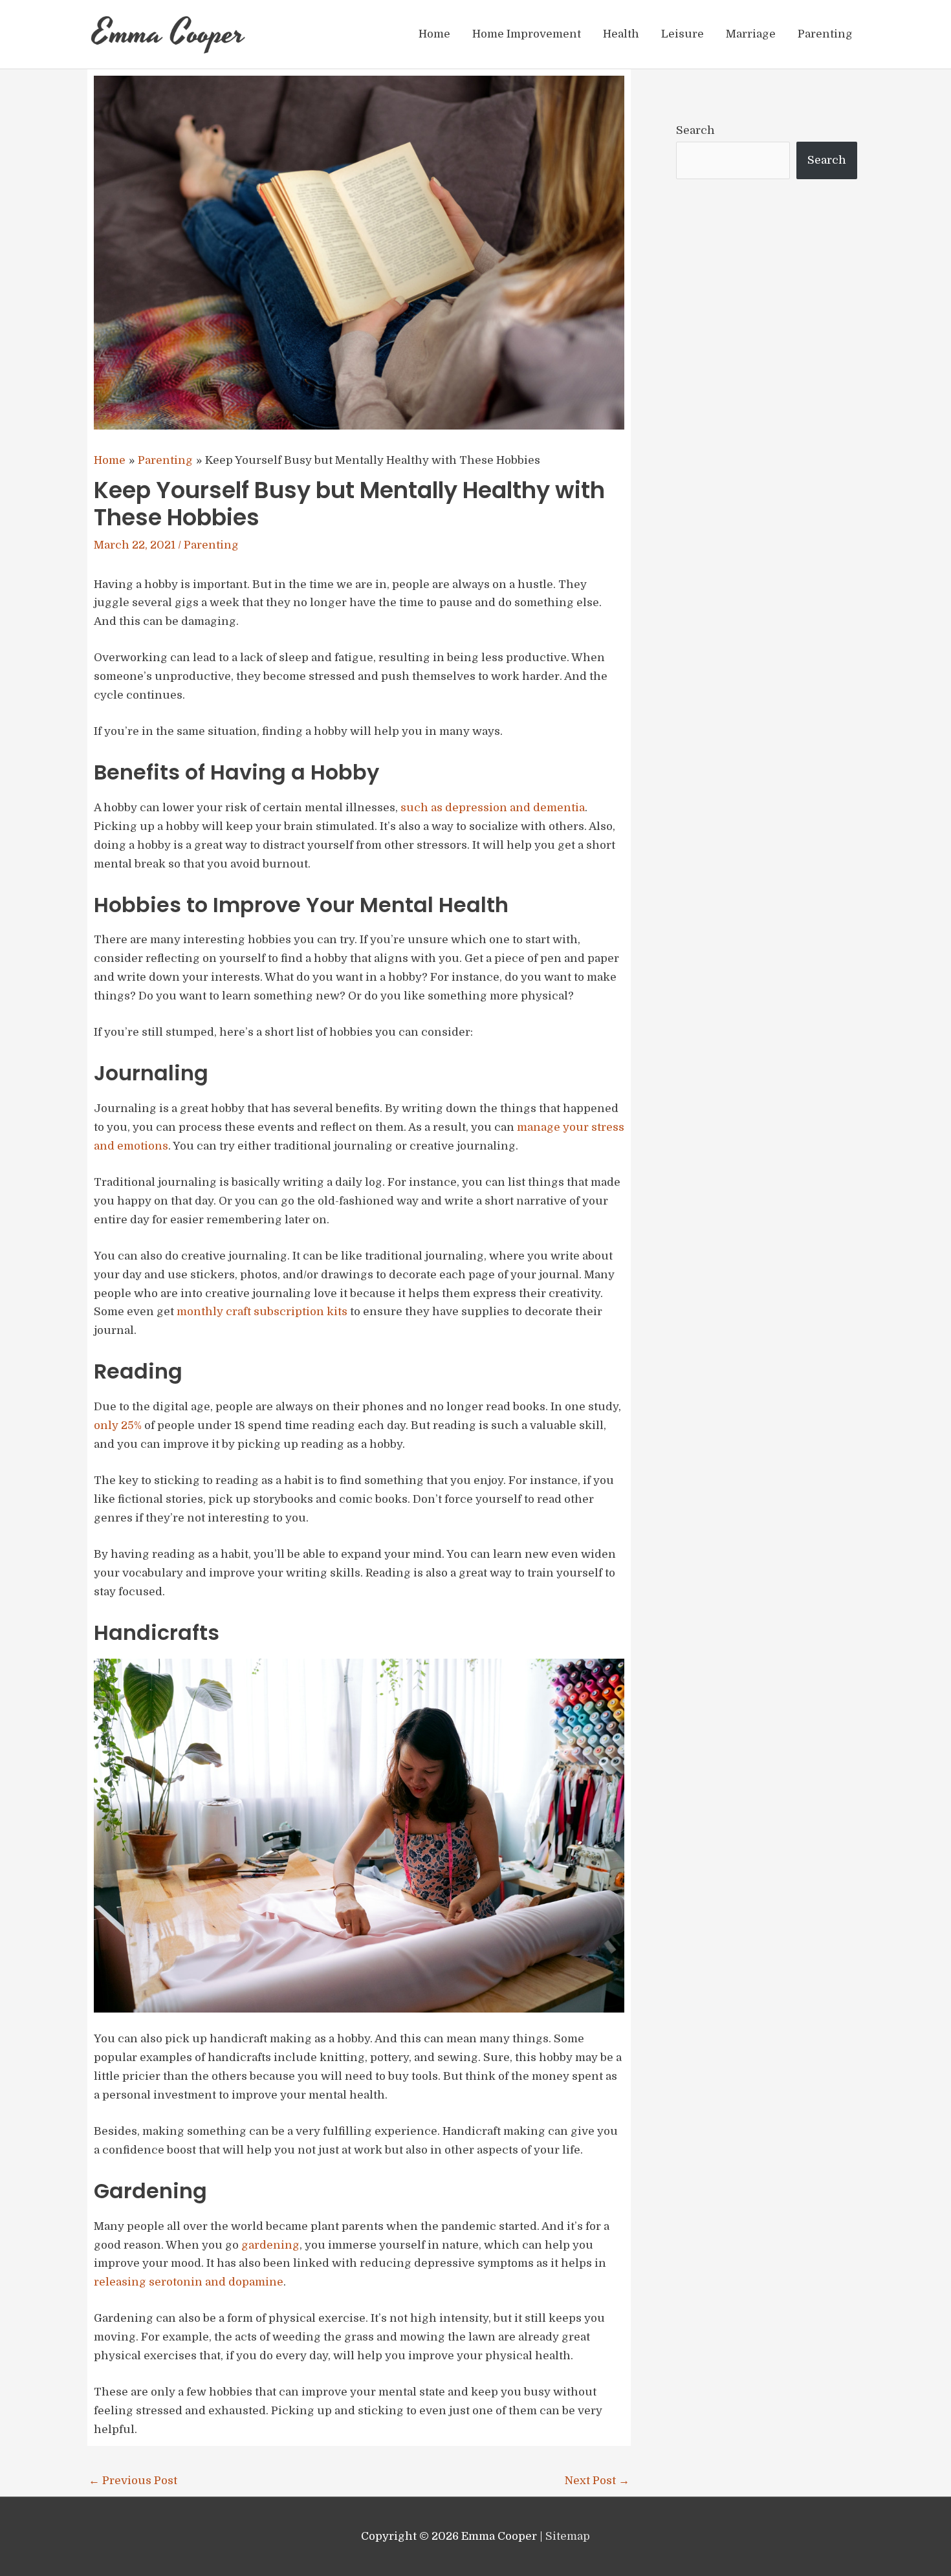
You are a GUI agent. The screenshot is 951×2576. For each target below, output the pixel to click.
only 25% (118, 1425)
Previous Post (133, 2481)
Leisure (683, 34)
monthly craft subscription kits (262, 1312)
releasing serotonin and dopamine (189, 2282)
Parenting (825, 34)
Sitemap (568, 2536)
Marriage (751, 34)
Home (434, 34)
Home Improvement (527, 34)
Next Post (597, 2481)
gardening (270, 2245)
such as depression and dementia (493, 808)
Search (695, 130)
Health (621, 34)
